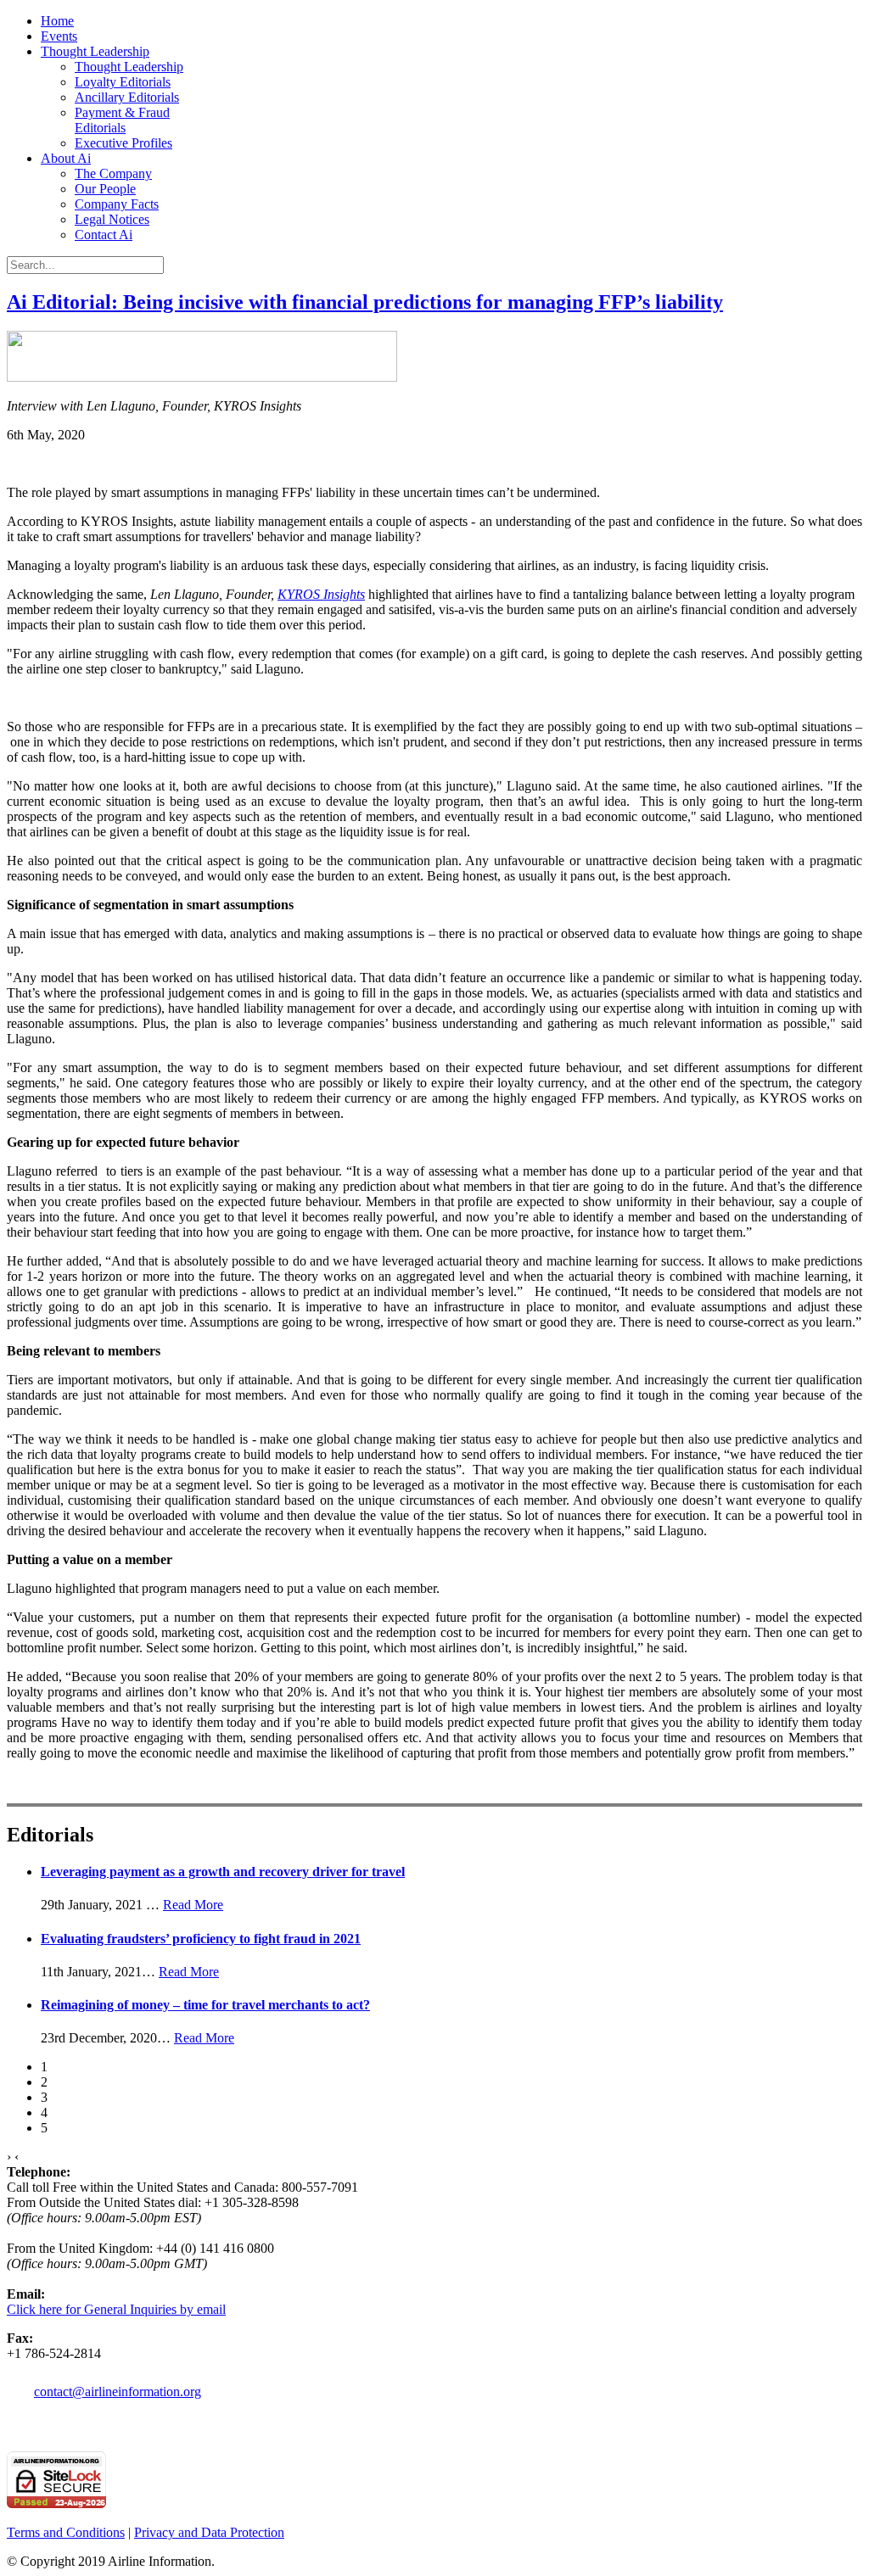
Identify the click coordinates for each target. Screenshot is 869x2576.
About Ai (66, 158)
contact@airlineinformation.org (118, 2392)
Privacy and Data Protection (209, 2532)
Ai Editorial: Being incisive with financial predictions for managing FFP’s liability (365, 302)
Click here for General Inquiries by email (116, 2309)
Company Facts (117, 204)
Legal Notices (112, 219)
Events (59, 36)
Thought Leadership (95, 51)
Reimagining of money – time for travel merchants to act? (205, 2005)
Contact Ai (104, 235)
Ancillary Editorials (127, 97)
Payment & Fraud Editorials (122, 120)
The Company (113, 173)
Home (57, 21)
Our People (105, 189)
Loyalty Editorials (123, 82)
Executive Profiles (123, 143)
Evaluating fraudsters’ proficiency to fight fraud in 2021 (201, 1939)
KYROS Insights (321, 594)
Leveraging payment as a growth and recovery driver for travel (223, 1872)
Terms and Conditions (66, 2532)
